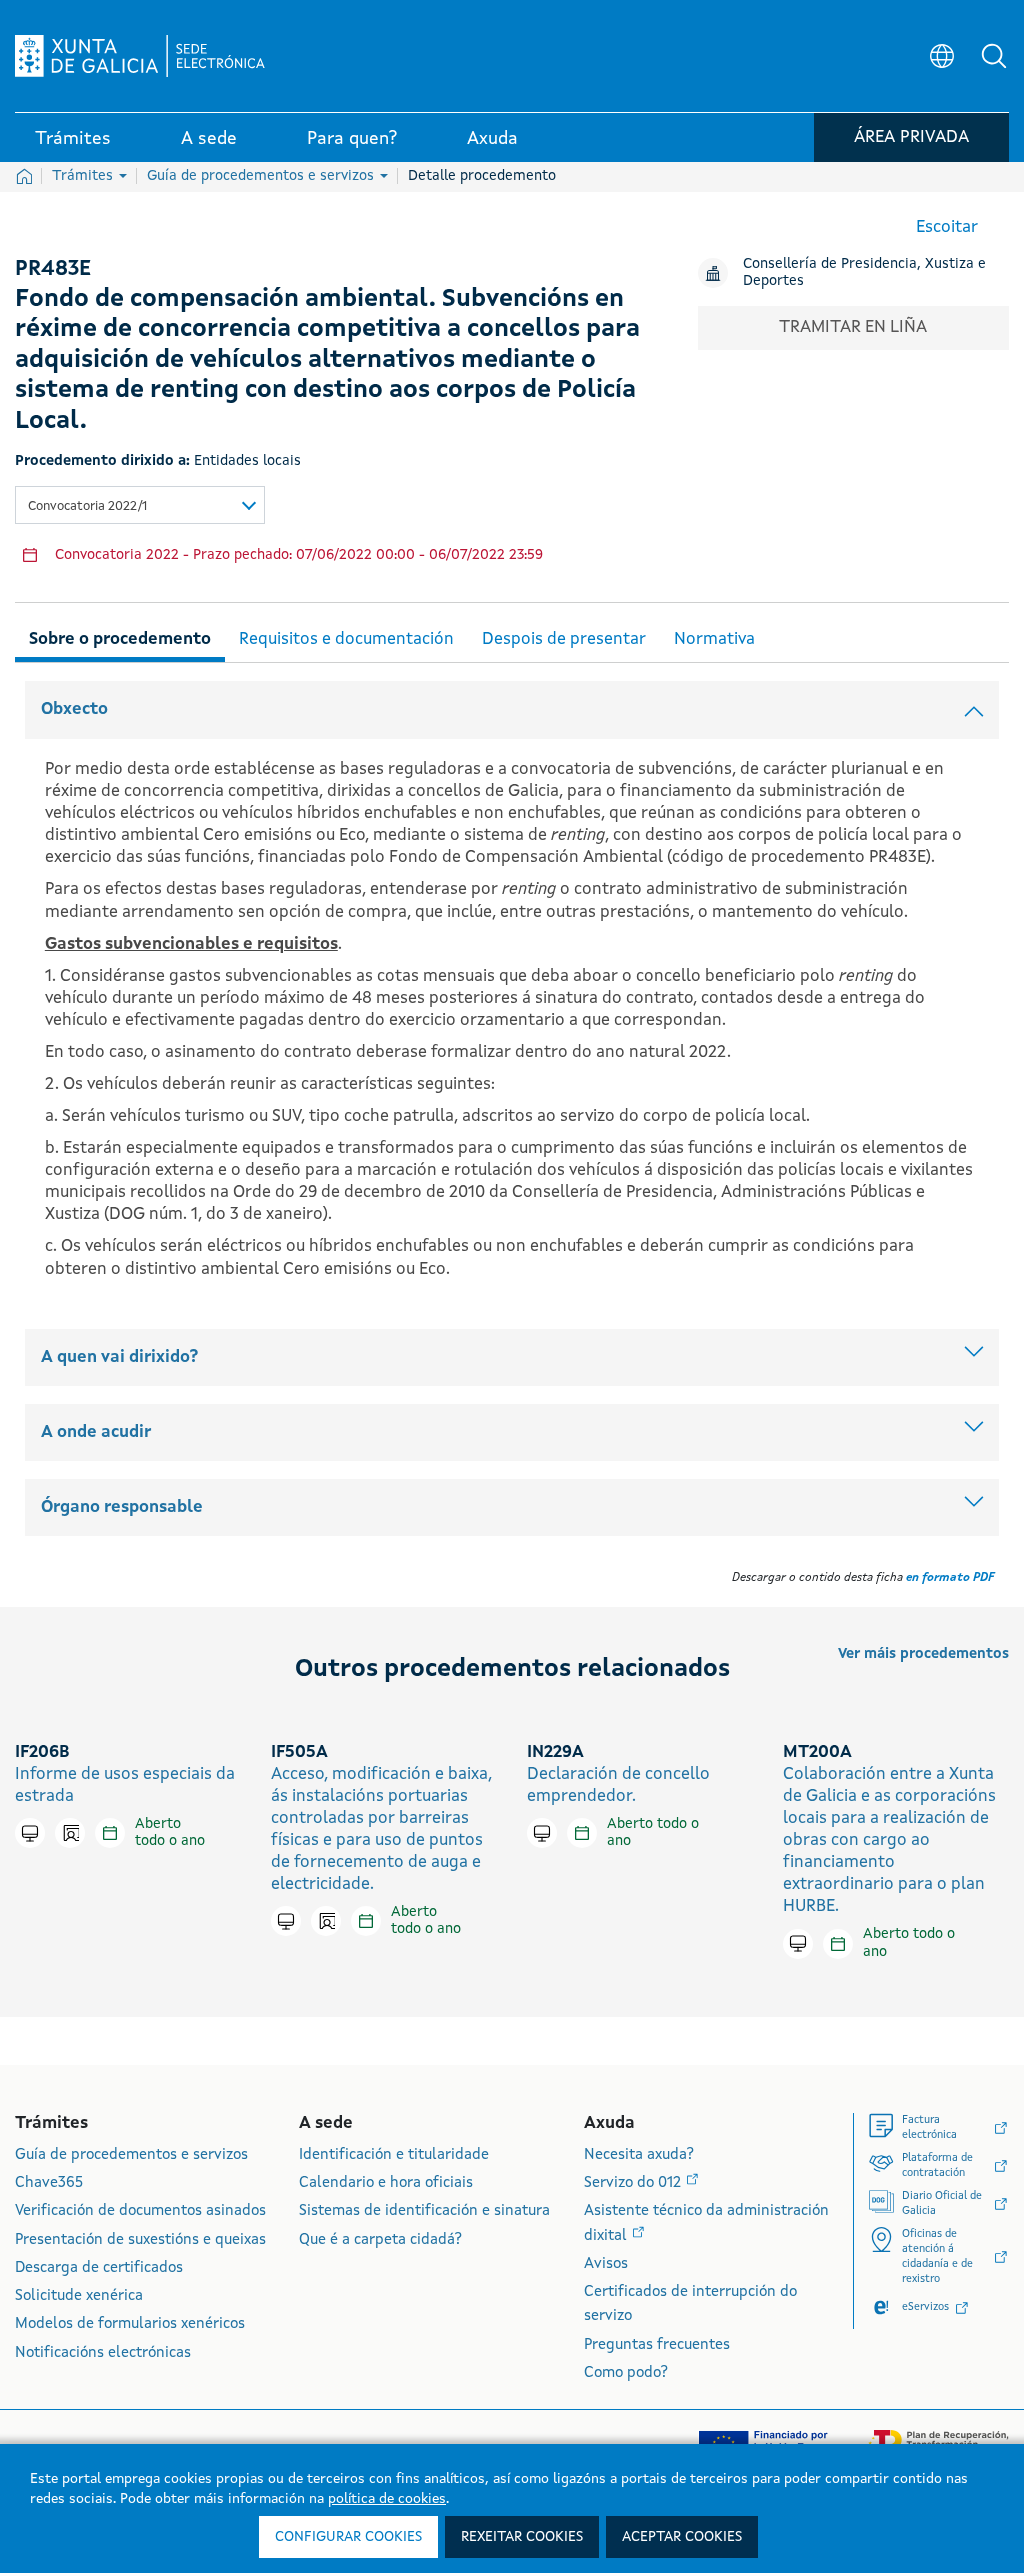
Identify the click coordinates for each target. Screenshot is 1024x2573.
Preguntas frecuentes (657, 2345)
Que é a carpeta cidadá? (380, 2240)
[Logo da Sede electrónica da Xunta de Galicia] (140, 56)
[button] (994, 56)
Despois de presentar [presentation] (564, 639)
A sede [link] (209, 139)
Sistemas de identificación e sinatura (424, 2211)
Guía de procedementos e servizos (262, 176)
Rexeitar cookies (522, 2537)
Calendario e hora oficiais (386, 2183)
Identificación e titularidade (394, 2155)
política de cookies (387, 2499)
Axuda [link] (492, 139)
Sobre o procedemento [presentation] (120, 639)
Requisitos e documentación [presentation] (346, 639)
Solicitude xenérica (79, 2296)
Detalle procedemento (482, 176)
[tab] (120, 636)
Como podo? (626, 2373)
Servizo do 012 (634, 2183)
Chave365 (49, 2183)
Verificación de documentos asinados (140, 2211)
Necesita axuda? (639, 2155)
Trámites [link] (73, 139)
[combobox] (140, 505)
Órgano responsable (122, 1507)
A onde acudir (96, 1432)
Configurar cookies (348, 2537)
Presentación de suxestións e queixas (140, 2240)
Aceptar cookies (682, 2537)
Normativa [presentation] (714, 639)
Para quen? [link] (352, 139)
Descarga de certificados (99, 2268)
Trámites (84, 176)
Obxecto (74, 709)
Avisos (606, 2264)
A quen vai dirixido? (119, 1357)
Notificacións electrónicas (103, 2353)
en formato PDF (950, 1578)
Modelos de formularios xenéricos (130, 2324)
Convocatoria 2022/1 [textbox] (87, 506)
